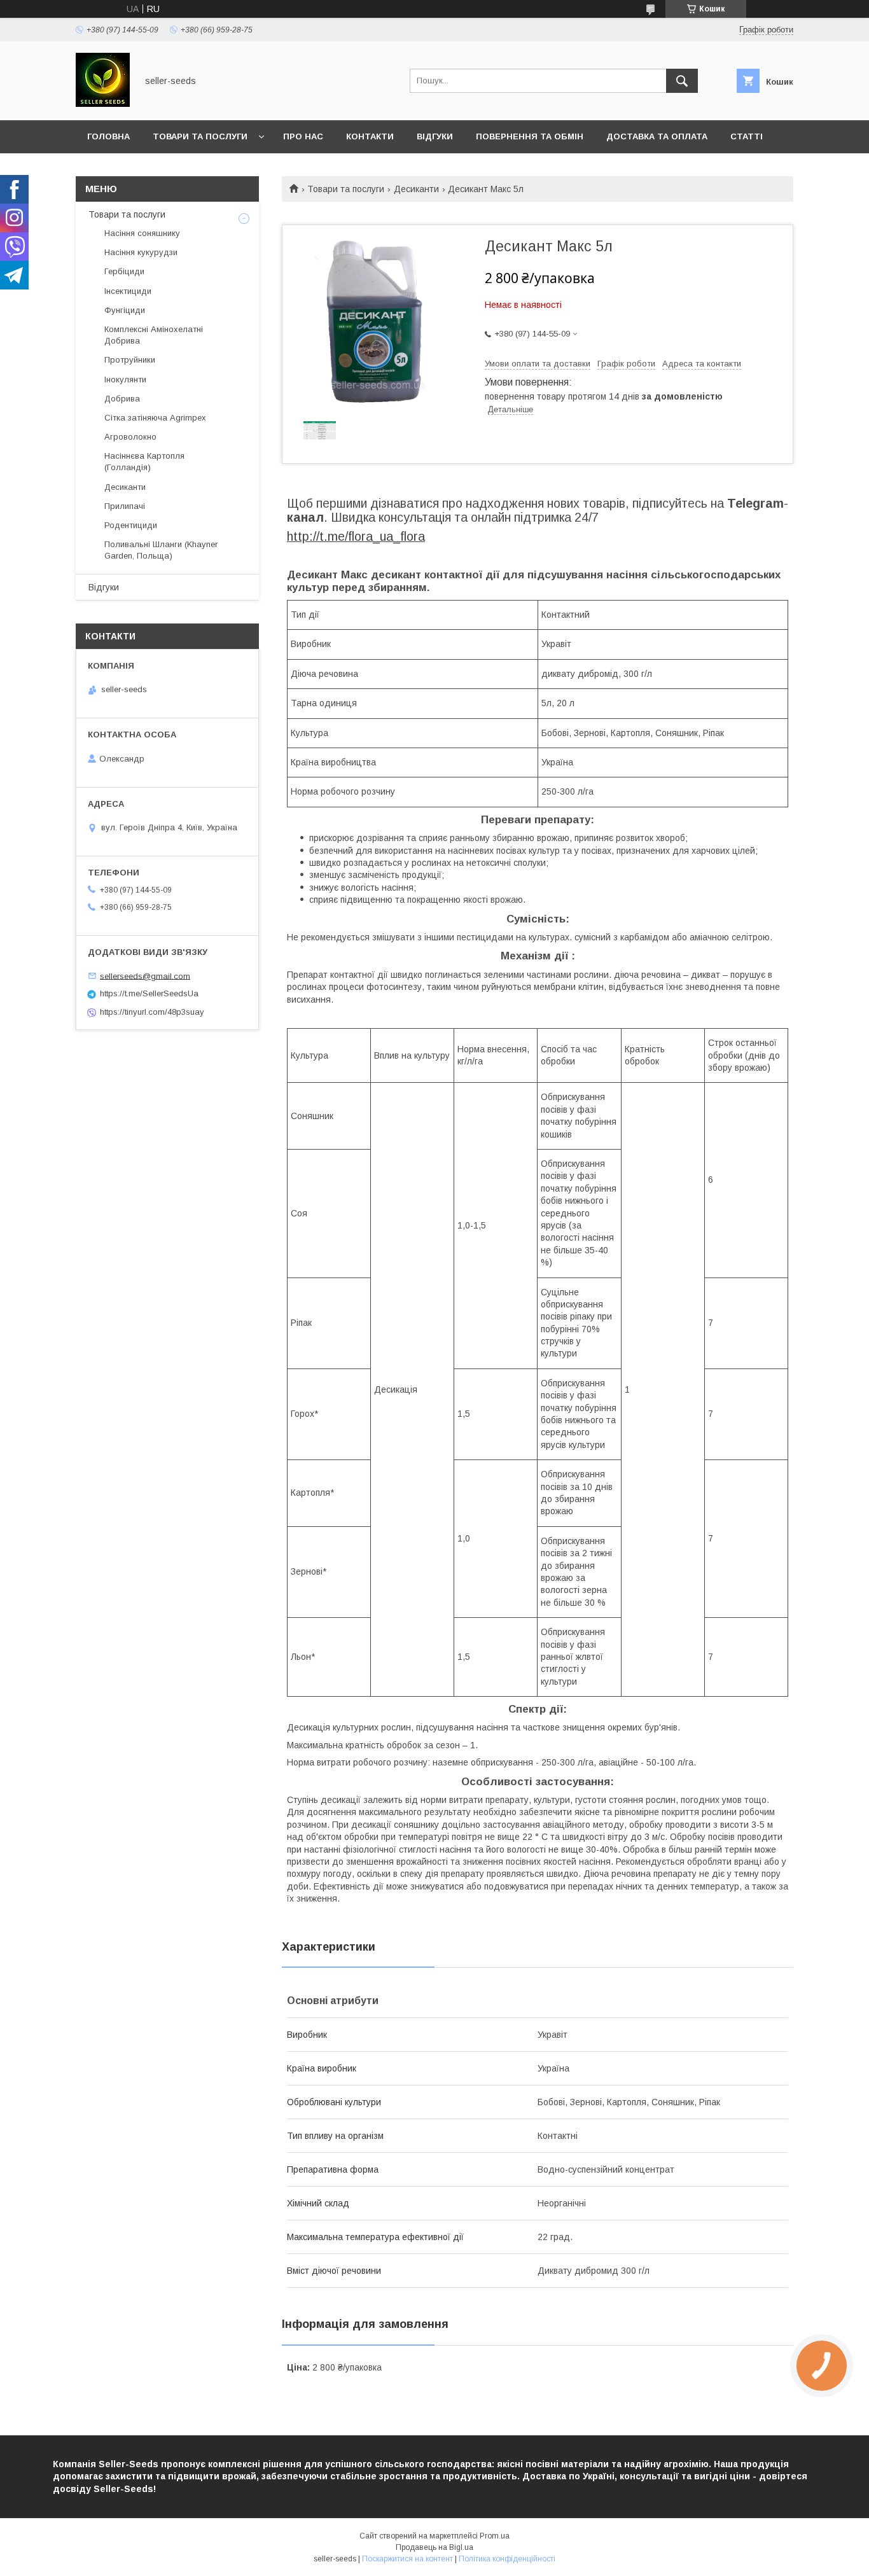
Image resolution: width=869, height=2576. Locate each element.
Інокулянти (125, 379)
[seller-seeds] (103, 104)
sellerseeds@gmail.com (145, 976)
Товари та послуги (200, 136)
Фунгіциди (125, 310)
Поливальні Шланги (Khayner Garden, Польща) (161, 550)
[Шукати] (682, 81)
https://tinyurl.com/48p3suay (152, 1012)
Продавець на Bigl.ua (434, 2547)
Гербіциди (124, 271)
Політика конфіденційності (507, 2559)
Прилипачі (125, 506)
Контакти (370, 136)
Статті (747, 136)
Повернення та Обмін (530, 136)
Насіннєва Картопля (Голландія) (144, 462)
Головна (108, 136)
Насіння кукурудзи (141, 252)
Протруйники (130, 360)
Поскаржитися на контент (407, 2559)
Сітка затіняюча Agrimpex (155, 418)
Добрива (122, 399)
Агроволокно (130, 437)
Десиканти (416, 189)
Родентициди (131, 525)
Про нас (303, 136)
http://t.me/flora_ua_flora (356, 536)
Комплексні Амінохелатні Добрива (154, 335)
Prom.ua (495, 2536)
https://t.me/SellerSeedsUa (149, 993)
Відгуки (435, 136)
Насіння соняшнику (142, 233)
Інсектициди (128, 291)
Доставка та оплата (657, 136)
